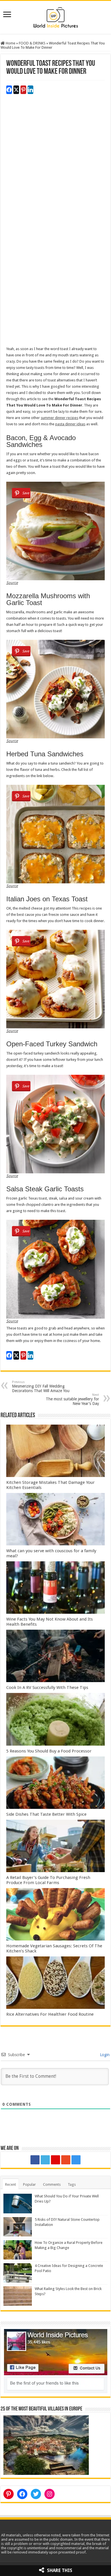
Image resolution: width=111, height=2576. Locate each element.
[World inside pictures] (55, 16)
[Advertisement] (55, 167)
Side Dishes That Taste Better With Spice (49, 1814)
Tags (72, 2184)
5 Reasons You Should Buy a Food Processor (49, 1751)
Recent (11, 2184)
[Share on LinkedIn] (30, 90)
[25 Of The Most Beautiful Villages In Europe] (46, 2445)
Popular (29, 2184)
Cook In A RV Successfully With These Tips (47, 1688)
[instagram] (76, 2160)
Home (10, 43)
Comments (52, 2184)
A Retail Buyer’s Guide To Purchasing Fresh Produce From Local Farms (48, 1880)
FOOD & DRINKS (32, 43)
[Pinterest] (55, 2160)
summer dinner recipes (59, 418)
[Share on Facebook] (9, 90)
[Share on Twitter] (16, 90)
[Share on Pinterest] (23, 90)
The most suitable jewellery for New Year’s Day (72, 1399)
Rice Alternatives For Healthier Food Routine (50, 2014)
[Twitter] (45, 2160)
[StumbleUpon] (66, 2160)
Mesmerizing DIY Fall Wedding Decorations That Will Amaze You (41, 1387)
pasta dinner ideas (70, 424)
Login (104, 2055)
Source (12, 583)
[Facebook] (35, 2160)
